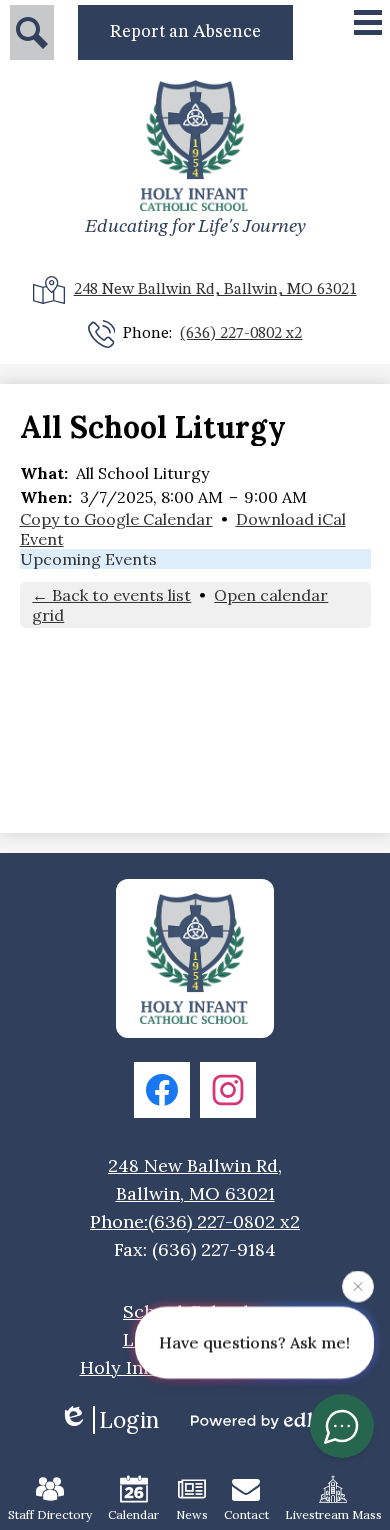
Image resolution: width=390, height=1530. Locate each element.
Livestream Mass (333, 1514)
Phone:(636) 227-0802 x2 (195, 1221)
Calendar (133, 1514)
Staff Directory (50, 1514)
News (192, 1514)
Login (129, 1420)
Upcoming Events (88, 559)
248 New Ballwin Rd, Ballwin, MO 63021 (215, 290)
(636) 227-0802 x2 (241, 334)
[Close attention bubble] (358, 1286)
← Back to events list (111, 595)
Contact (246, 1514)
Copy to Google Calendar (116, 519)
